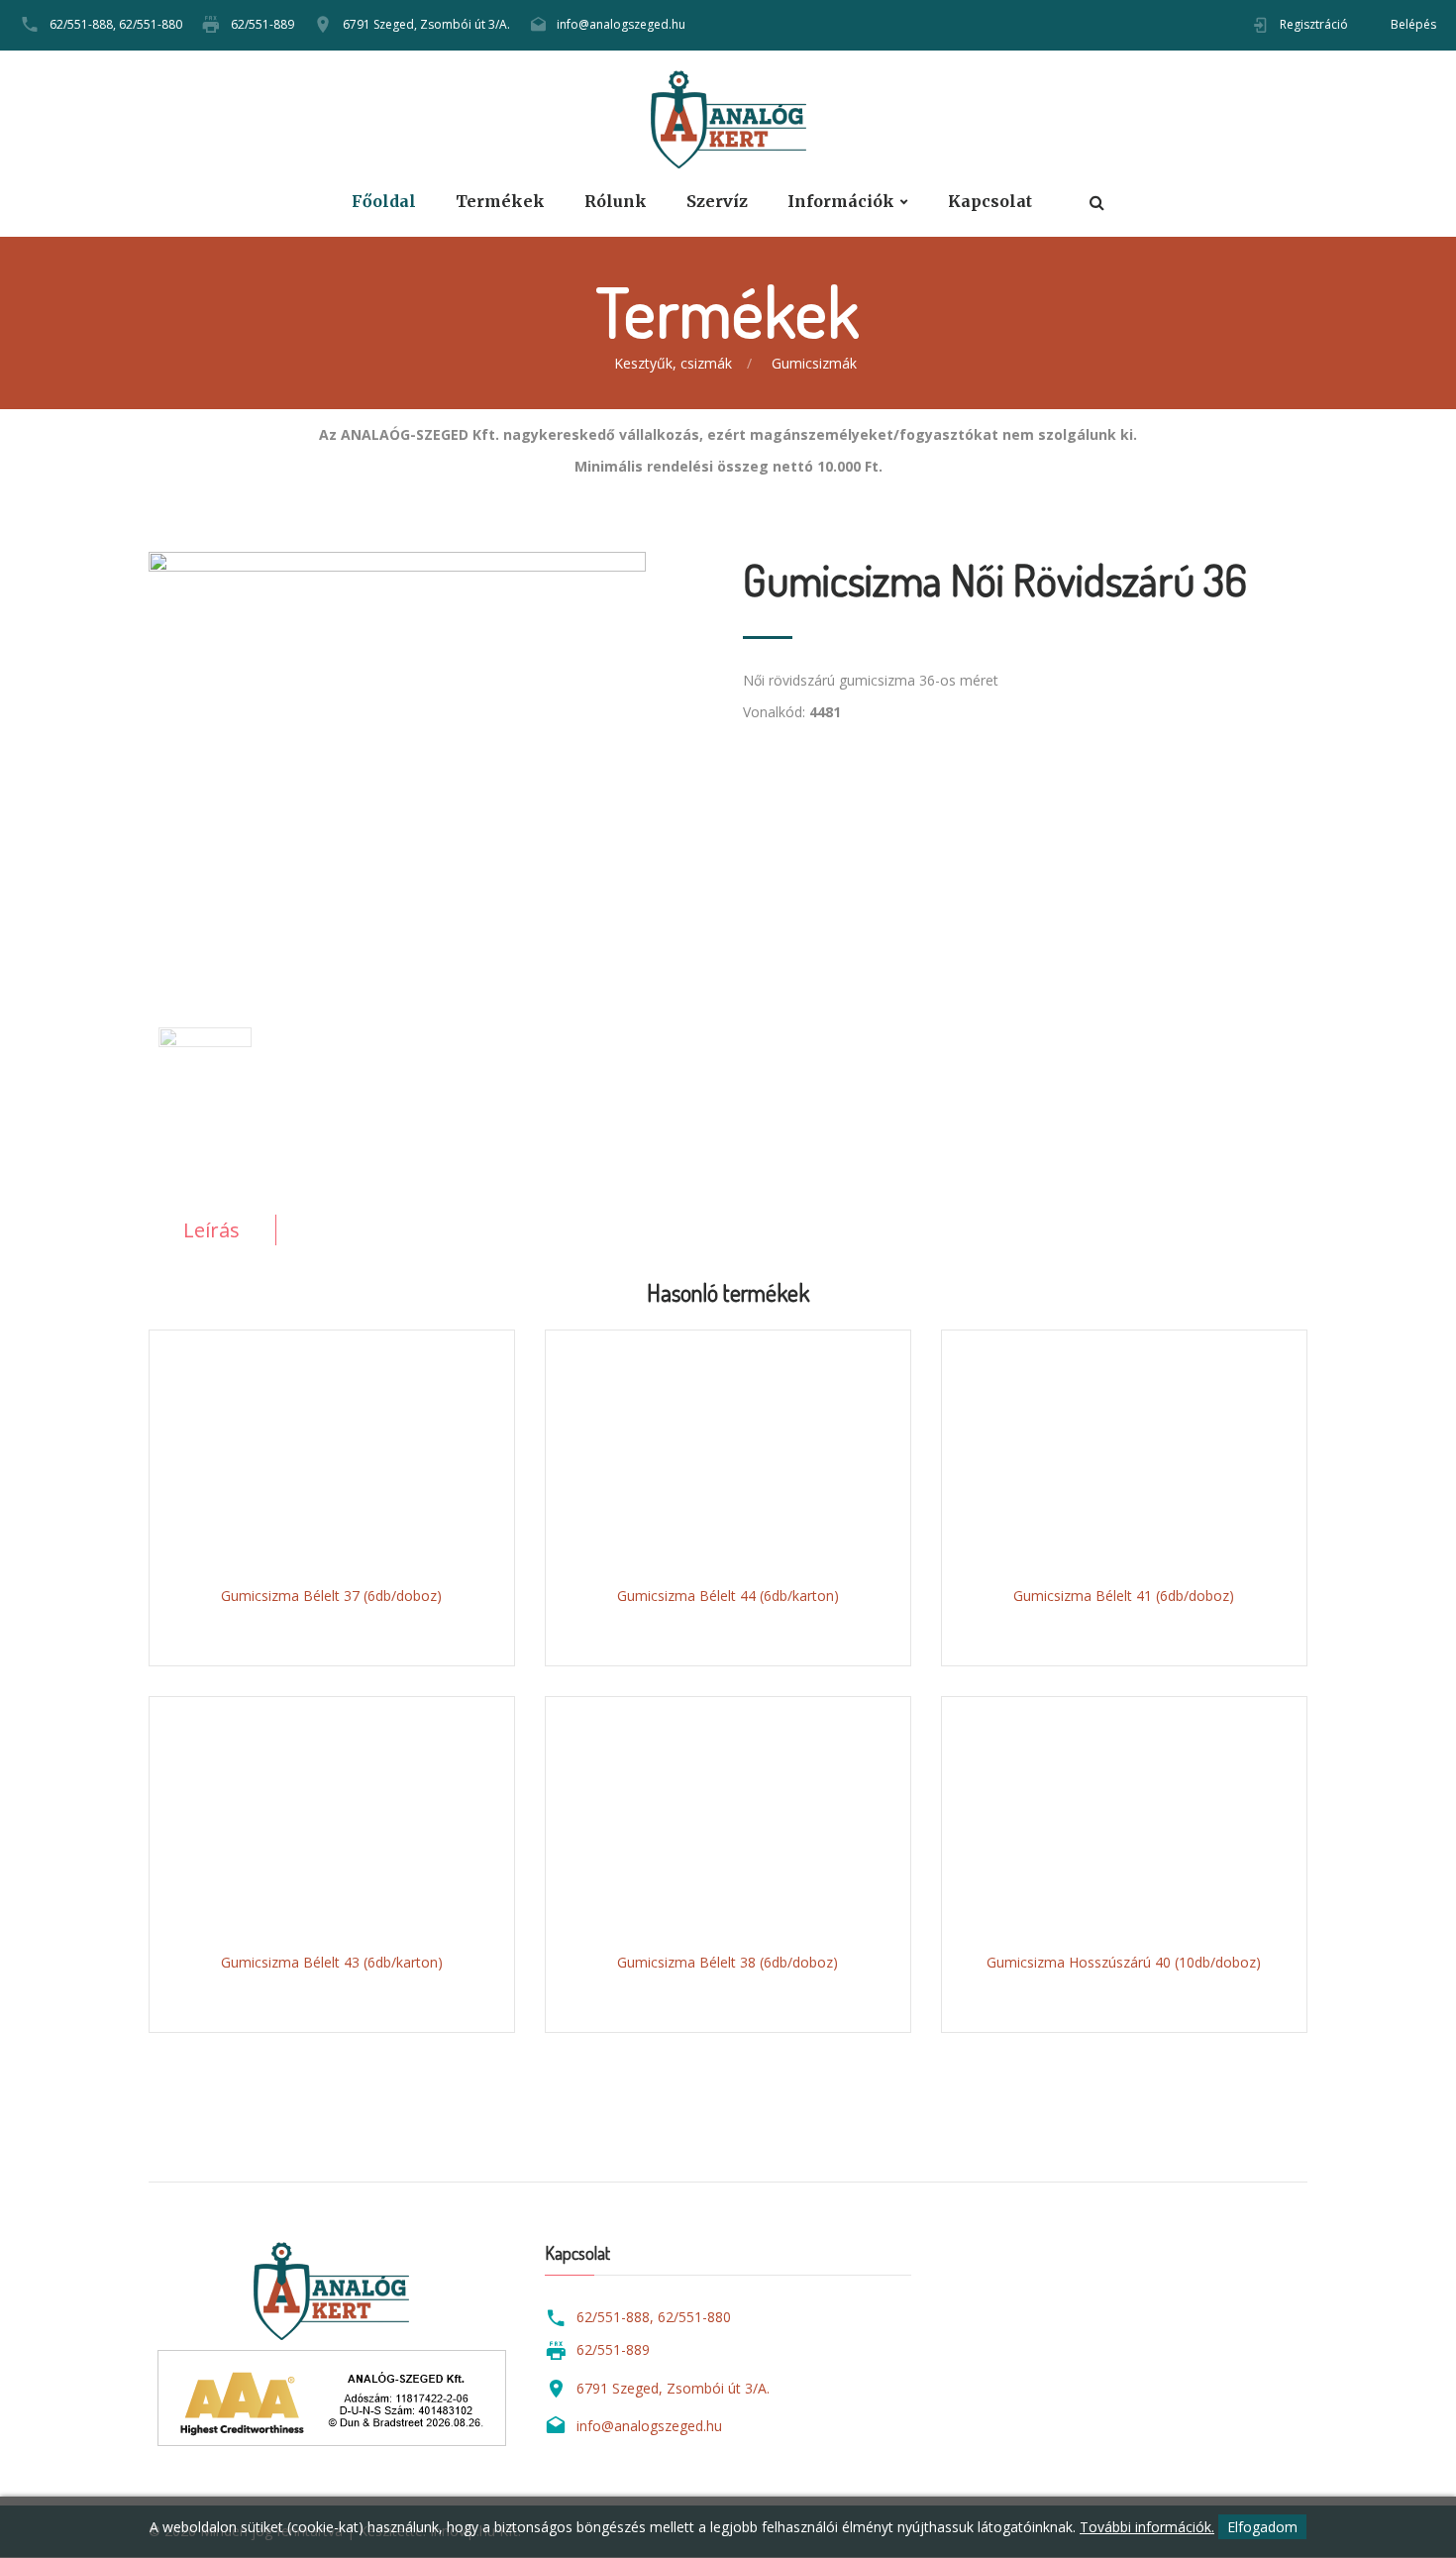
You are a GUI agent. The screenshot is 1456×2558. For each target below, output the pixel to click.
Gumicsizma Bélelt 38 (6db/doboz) (728, 1962)
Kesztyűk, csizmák (673, 363)
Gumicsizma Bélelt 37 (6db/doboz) (331, 1596)
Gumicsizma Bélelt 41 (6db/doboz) (1124, 1596)
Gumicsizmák (814, 363)
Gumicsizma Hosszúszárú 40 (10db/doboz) (1124, 1962)
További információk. (1147, 2527)
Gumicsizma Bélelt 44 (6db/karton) (728, 1596)
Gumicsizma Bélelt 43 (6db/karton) (332, 1962)
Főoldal (384, 202)
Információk (841, 202)
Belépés (1413, 24)
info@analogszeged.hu (621, 24)
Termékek (500, 202)
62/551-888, (83, 24)
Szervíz (717, 202)
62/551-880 (151, 24)
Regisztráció (1314, 24)
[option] (431, 755)
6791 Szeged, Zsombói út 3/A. (426, 24)
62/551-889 (262, 24)
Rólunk (616, 202)
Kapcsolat (990, 202)
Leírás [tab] (211, 1230)
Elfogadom (1262, 2527)
